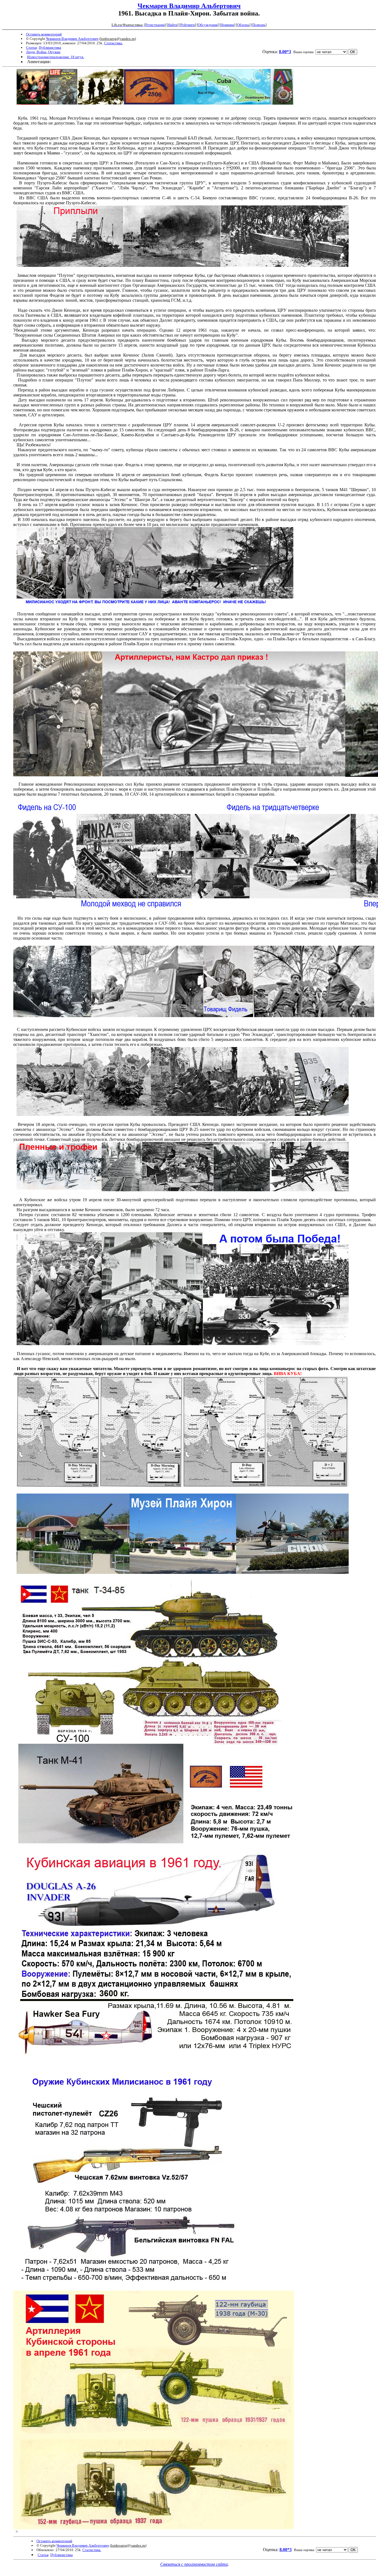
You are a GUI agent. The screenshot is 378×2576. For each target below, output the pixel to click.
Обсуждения (208, 25)
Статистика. (113, 43)
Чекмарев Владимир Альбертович (189, 6)
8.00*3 (285, 52)
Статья (31, 47)
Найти (173, 25)
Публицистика (50, 47)
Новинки (227, 25)
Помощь (259, 25)
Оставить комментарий (44, 34)
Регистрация (155, 25)
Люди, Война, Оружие (43, 52)
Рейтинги (188, 25)
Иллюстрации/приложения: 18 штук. (56, 57)
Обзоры (243, 25)
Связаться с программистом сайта (194, 2564)
